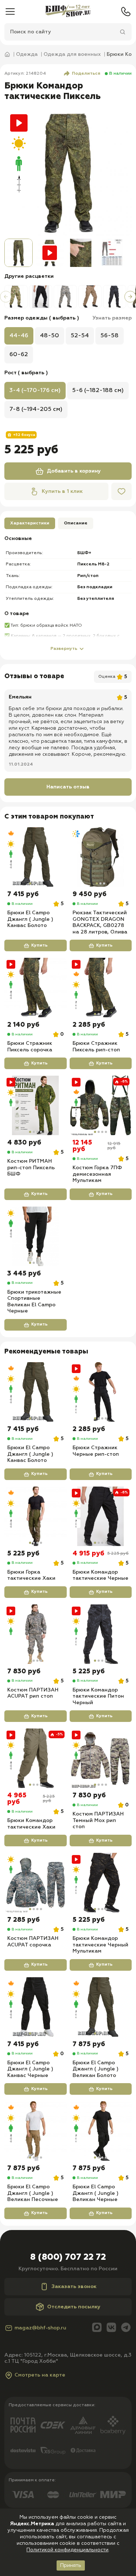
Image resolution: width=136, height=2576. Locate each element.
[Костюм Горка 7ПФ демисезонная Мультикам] (101, 1105)
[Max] (97, 2328)
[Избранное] (121, 491)
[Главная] (68, 12)
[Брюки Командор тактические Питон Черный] (101, 1634)
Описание (76, 523)
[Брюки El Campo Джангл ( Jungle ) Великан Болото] (101, 2007)
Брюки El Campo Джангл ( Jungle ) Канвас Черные (30, 2069)
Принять (71, 2565)
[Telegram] (126, 2328)
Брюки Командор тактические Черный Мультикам (100, 1945)
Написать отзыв (68, 787)
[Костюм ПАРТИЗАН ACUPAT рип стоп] (36, 1634)
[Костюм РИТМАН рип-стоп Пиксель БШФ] (36, 1105)
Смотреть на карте (40, 2375)
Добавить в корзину (74, 471)
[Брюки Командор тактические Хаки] (36, 1758)
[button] (6, 297)
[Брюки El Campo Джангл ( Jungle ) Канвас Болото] (36, 857)
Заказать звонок (74, 2287)
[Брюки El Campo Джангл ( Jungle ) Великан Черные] (101, 2131)
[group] (68, 172)
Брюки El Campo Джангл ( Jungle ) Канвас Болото (30, 919)
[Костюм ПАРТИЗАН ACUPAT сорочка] (36, 1883)
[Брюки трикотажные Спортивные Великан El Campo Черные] (36, 1236)
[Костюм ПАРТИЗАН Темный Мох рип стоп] (101, 1758)
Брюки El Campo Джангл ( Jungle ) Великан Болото (96, 2069)
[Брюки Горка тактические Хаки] (36, 1516)
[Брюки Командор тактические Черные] (101, 1516)
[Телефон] (126, 12)
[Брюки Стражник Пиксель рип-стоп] (101, 988)
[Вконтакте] (111, 2328)
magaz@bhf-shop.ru (40, 2328)
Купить (39, 945)
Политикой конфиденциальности (67, 2550)
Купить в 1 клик (62, 491)
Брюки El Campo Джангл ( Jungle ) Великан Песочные (33, 2193)
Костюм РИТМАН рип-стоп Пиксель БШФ (31, 1168)
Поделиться (86, 74)
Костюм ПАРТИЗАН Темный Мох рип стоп (98, 1820)
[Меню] (10, 12)
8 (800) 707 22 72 (68, 2257)
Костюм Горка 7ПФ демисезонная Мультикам (97, 1174)
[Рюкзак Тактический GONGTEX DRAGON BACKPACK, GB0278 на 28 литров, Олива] (101, 857)
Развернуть (64, 649)
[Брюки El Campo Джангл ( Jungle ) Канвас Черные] (36, 2007)
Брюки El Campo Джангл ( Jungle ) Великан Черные (96, 2193)
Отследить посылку (74, 2307)
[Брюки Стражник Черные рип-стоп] (101, 1392)
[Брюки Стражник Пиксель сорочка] (36, 988)
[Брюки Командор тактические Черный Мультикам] (101, 1883)
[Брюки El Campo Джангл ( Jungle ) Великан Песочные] (36, 2131)
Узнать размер (112, 318)
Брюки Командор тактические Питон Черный (98, 1696)
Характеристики (30, 523)
